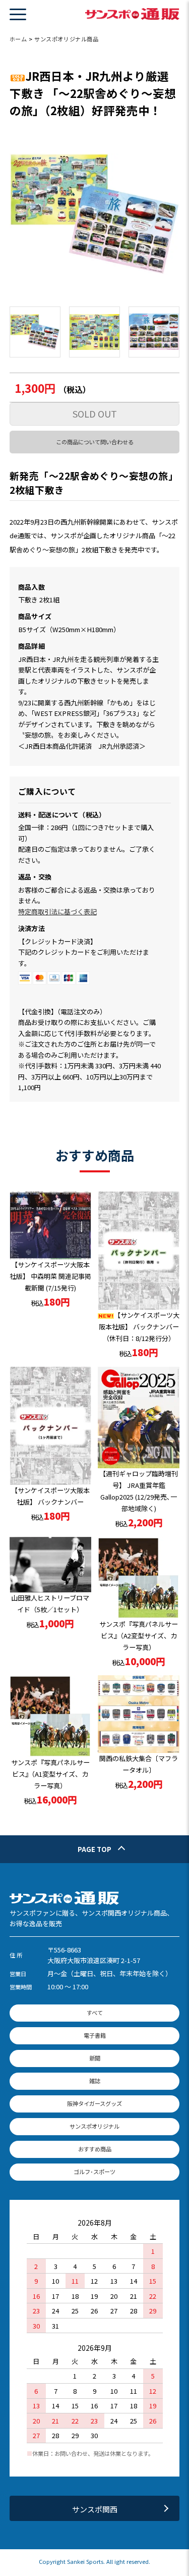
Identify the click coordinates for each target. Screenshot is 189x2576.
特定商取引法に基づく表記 (57, 912)
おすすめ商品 (95, 2149)
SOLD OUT (95, 414)
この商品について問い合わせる (95, 442)
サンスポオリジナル (94, 2126)
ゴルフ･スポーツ (94, 2172)
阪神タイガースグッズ (94, 2103)
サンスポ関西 (95, 2509)
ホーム (18, 39)
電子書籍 (95, 2035)
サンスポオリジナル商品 (66, 39)
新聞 (95, 2058)
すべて (95, 2013)
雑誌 (95, 2081)
